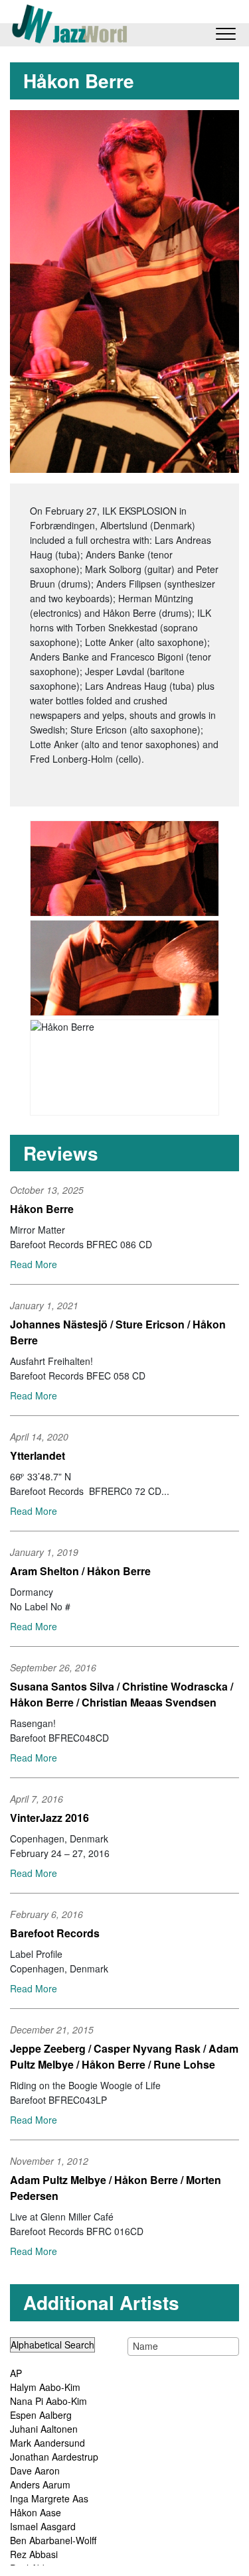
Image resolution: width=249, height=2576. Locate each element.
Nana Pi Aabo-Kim (48, 2401)
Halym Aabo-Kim (45, 2387)
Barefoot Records (55, 1933)
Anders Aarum (40, 2484)
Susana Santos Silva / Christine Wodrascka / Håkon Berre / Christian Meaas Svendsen (122, 1694)
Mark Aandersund (47, 2443)
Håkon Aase (36, 2512)
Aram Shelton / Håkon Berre (80, 1571)
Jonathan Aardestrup (54, 2457)
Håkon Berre (42, 1209)
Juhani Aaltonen (44, 2429)
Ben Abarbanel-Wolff (53, 2540)
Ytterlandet (38, 1455)
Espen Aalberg (41, 2415)
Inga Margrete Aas (49, 2498)
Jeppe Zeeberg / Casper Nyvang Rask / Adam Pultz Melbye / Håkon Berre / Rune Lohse (124, 2056)
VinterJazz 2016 (49, 1818)
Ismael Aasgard (43, 2526)
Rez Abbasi (34, 2554)
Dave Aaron (35, 2471)
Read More (34, 1264)
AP (16, 2373)
